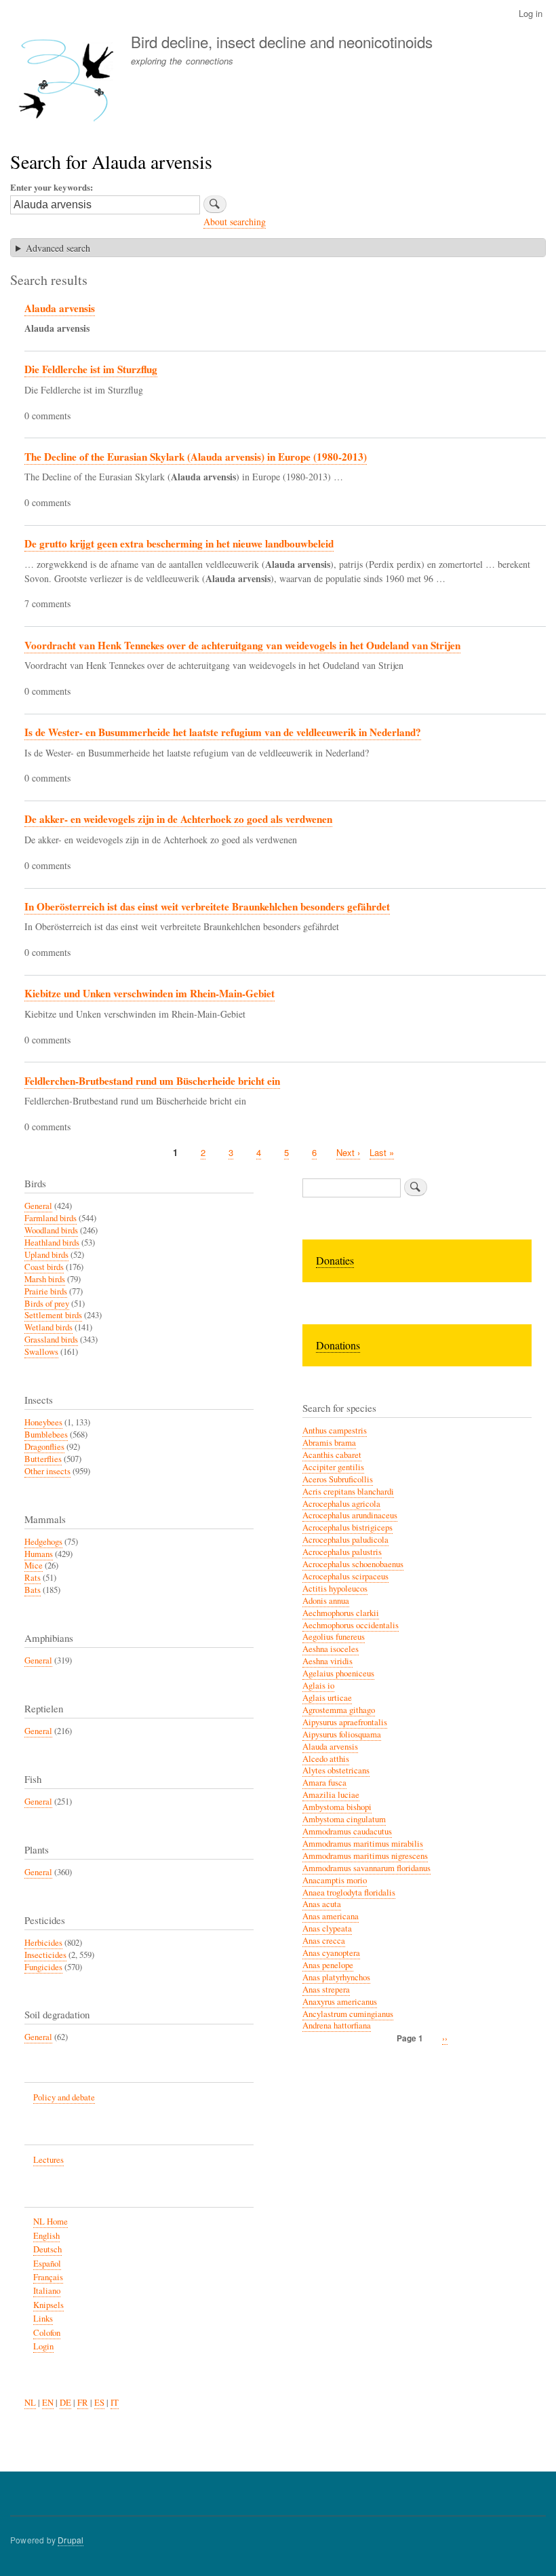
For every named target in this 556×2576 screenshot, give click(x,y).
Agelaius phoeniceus (338, 1673)
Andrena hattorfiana (337, 2025)
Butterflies (43, 1459)
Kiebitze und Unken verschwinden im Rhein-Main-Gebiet (150, 993)
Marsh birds (45, 1279)
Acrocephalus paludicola (345, 1540)
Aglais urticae (327, 1698)
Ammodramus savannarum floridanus (366, 1868)
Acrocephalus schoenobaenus (353, 1564)
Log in (531, 13)
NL (30, 2403)
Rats (33, 1578)
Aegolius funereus (334, 1637)
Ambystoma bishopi (337, 1807)
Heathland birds (52, 1243)
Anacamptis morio (335, 1880)
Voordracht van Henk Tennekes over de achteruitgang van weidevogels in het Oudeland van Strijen (242, 645)
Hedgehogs (43, 1542)
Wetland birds (48, 1327)
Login (43, 2346)
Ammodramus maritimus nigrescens (365, 1856)
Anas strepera (326, 1989)
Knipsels (48, 2305)
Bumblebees (46, 1435)
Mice (34, 1565)
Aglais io (318, 1686)
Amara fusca (324, 1783)
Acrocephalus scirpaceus (345, 1576)
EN (48, 2403)
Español (47, 2264)
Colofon (47, 2333)
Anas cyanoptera (331, 1953)
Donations (338, 1345)
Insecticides (45, 1955)
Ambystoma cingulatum (344, 1819)
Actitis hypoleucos (335, 1589)
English (46, 2236)
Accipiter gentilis (333, 1467)
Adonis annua (326, 1601)
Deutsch (47, 2249)
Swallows (41, 1352)
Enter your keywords (50, 187)
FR (83, 2403)
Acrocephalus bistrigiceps (347, 1527)
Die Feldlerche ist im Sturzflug (91, 369)
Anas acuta (322, 1904)
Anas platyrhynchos (336, 1977)
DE (65, 2403)
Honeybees (43, 1422)
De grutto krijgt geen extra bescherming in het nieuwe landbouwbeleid (179, 543)
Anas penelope (328, 1965)
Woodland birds (51, 1230)
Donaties (335, 1260)
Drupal (71, 2540)
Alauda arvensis (60, 308)
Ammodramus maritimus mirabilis (363, 1844)
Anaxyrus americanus (340, 2002)
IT (115, 2403)
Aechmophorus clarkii (341, 1613)
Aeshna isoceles (331, 1649)
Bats (33, 1590)
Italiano (47, 2291)
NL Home (51, 2222)
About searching (235, 222)
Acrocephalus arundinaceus (350, 1515)
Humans (39, 1554)
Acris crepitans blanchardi (348, 1492)
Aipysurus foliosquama (342, 1734)
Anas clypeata (327, 1928)
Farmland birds (51, 1218)
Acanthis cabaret (332, 1455)
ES (99, 2403)
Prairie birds (46, 1291)
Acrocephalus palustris (342, 1552)
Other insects (47, 1471)
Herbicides (43, 1943)
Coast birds (44, 1267)
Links (43, 2319)
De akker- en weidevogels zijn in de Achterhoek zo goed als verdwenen (178, 819)
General (38, 1206)
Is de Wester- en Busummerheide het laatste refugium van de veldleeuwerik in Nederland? (223, 732)
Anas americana (331, 1916)
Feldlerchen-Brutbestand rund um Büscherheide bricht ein (152, 1081)
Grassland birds (51, 1340)
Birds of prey (47, 1304)
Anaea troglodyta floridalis (349, 1892)
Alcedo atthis (326, 1759)
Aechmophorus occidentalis (351, 1625)
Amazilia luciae (331, 1795)
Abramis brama (329, 1443)
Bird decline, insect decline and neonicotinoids (282, 41)
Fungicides (43, 1967)
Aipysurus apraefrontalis (345, 1722)
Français (48, 2277)
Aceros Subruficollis (338, 1479)
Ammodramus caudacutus (347, 1831)
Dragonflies (44, 1447)
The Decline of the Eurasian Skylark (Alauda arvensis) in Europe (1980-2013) (196, 457)
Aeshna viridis (327, 1661)
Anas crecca (324, 1941)
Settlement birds (53, 1315)
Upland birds (46, 1255)
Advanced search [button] (58, 248)
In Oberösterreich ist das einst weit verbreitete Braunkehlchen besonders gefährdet (207, 906)
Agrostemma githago (339, 1710)
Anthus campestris (335, 1430)
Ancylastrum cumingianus (348, 2014)
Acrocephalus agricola (341, 1504)
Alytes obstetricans (336, 1770)
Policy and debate (64, 2097)
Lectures (48, 2160)
